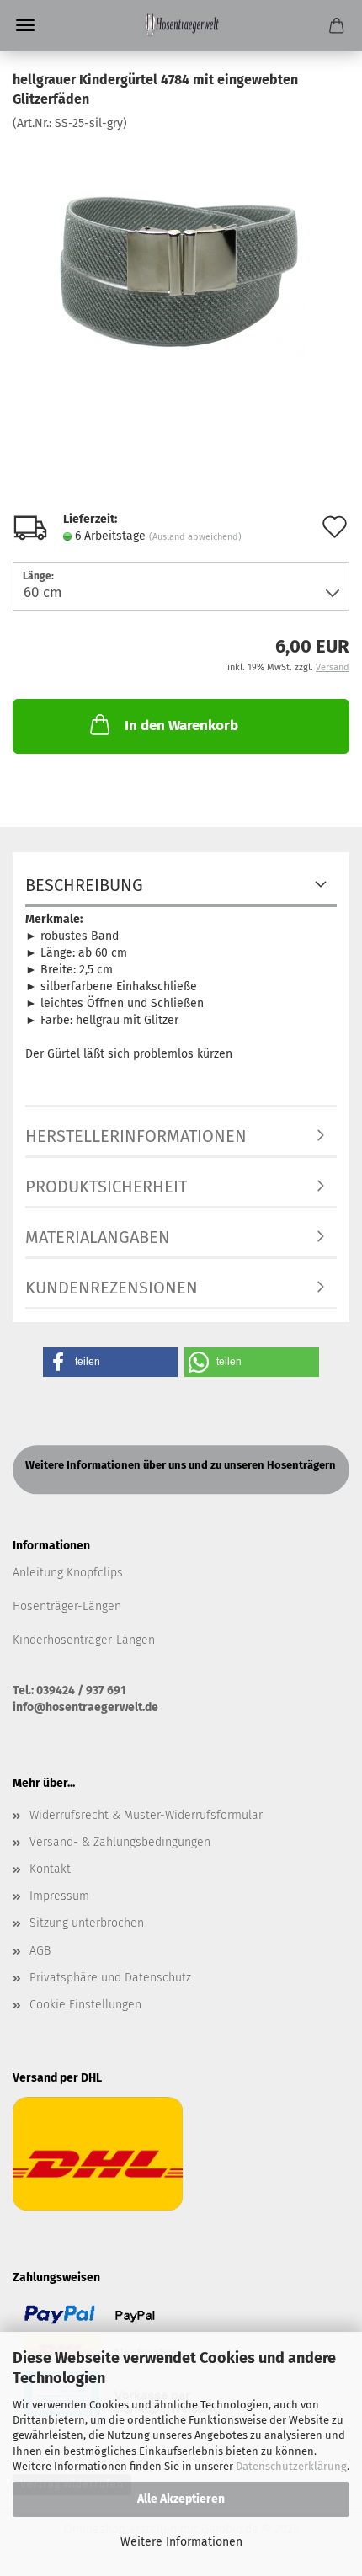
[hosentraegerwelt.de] (181, 25)
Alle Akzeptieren (181, 2499)
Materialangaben (98, 1237)
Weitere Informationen (181, 2542)
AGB (40, 1951)
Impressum (59, 1896)
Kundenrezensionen (112, 1288)
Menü (25, 25)
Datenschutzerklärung (291, 2466)
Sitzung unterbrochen (87, 1923)
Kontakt (50, 1869)
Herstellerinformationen (136, 1136)
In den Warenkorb (181, 725)
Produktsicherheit (106, 1187)
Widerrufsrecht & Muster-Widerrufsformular (146, 1815)
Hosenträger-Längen (67, 1606)
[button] (110, 1362)
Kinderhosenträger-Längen (84, 1640)
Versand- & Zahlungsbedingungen (120, 1842)
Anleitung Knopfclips (68, 1573)
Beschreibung (84, 885)
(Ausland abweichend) (195, 537)
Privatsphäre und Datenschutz (110, 1978)
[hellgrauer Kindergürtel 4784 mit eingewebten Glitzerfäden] (181, 257)
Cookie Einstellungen (85, 2005)
